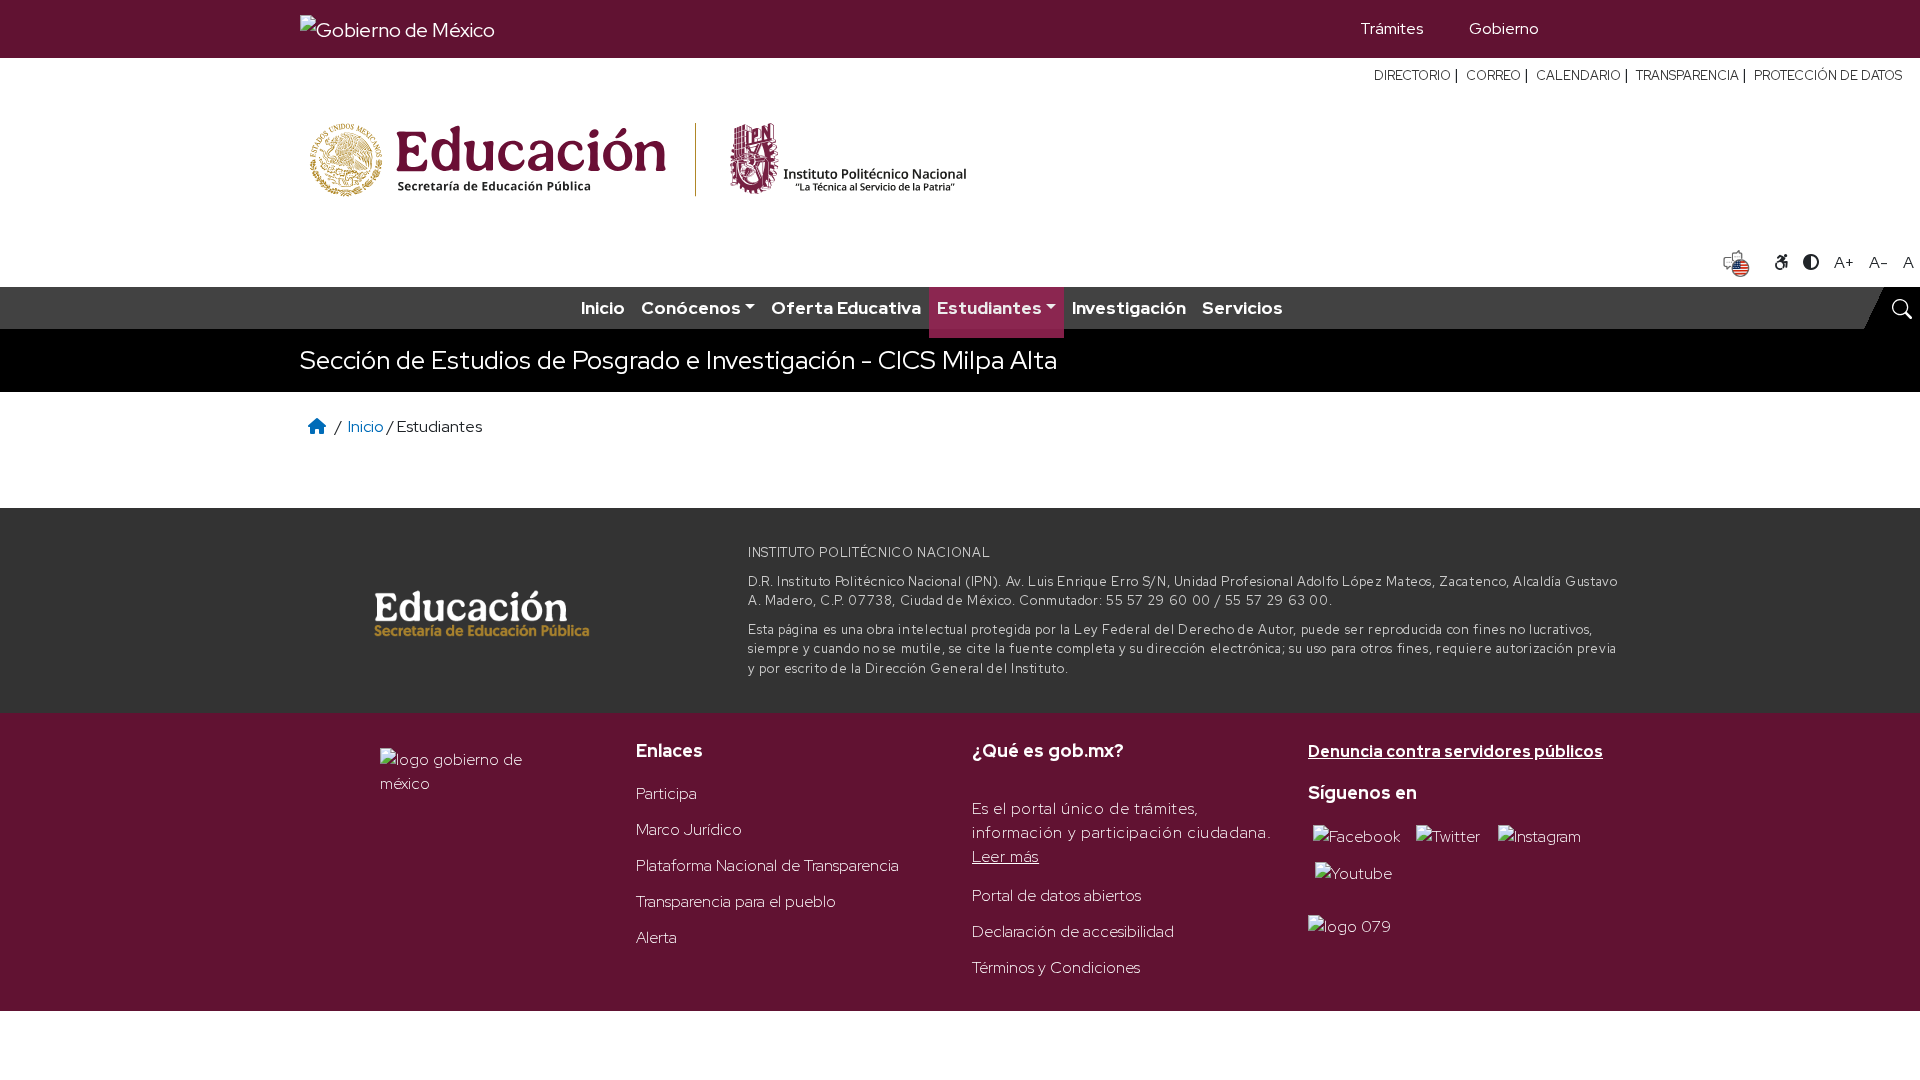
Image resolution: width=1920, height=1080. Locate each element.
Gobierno (1504, 28)
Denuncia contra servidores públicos (1455, 751)
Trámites (1391, 28)
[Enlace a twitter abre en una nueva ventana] (1448, 835)
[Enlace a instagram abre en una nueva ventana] (1539, 835)
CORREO (1493, 75)
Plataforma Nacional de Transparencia (767, 865)
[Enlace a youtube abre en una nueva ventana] (1353, 872)
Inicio (603, 307)
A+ (1844, 262)
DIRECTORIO (1412, 75)
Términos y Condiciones (1056, 967)
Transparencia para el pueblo (736, 901)
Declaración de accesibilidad (1073, 931)
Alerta (656, 937)
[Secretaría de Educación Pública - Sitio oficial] (500, 160)
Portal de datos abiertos (1056, 895)
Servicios (1242, 307)
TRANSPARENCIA (1687, 75)
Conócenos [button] (691, 307)
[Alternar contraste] (1811, 263)
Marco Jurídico (689, 829)
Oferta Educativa (846, 307)
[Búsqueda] (1591, 29)
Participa (666, 793)
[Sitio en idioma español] (1736, 261)
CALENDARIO (1578, 75)
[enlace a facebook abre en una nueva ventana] (1356, 835)
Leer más (1005, 856)
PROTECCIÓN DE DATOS (1828, 75)
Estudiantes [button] (989, 307)
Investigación (1129, 307)
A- (1878, 262)
